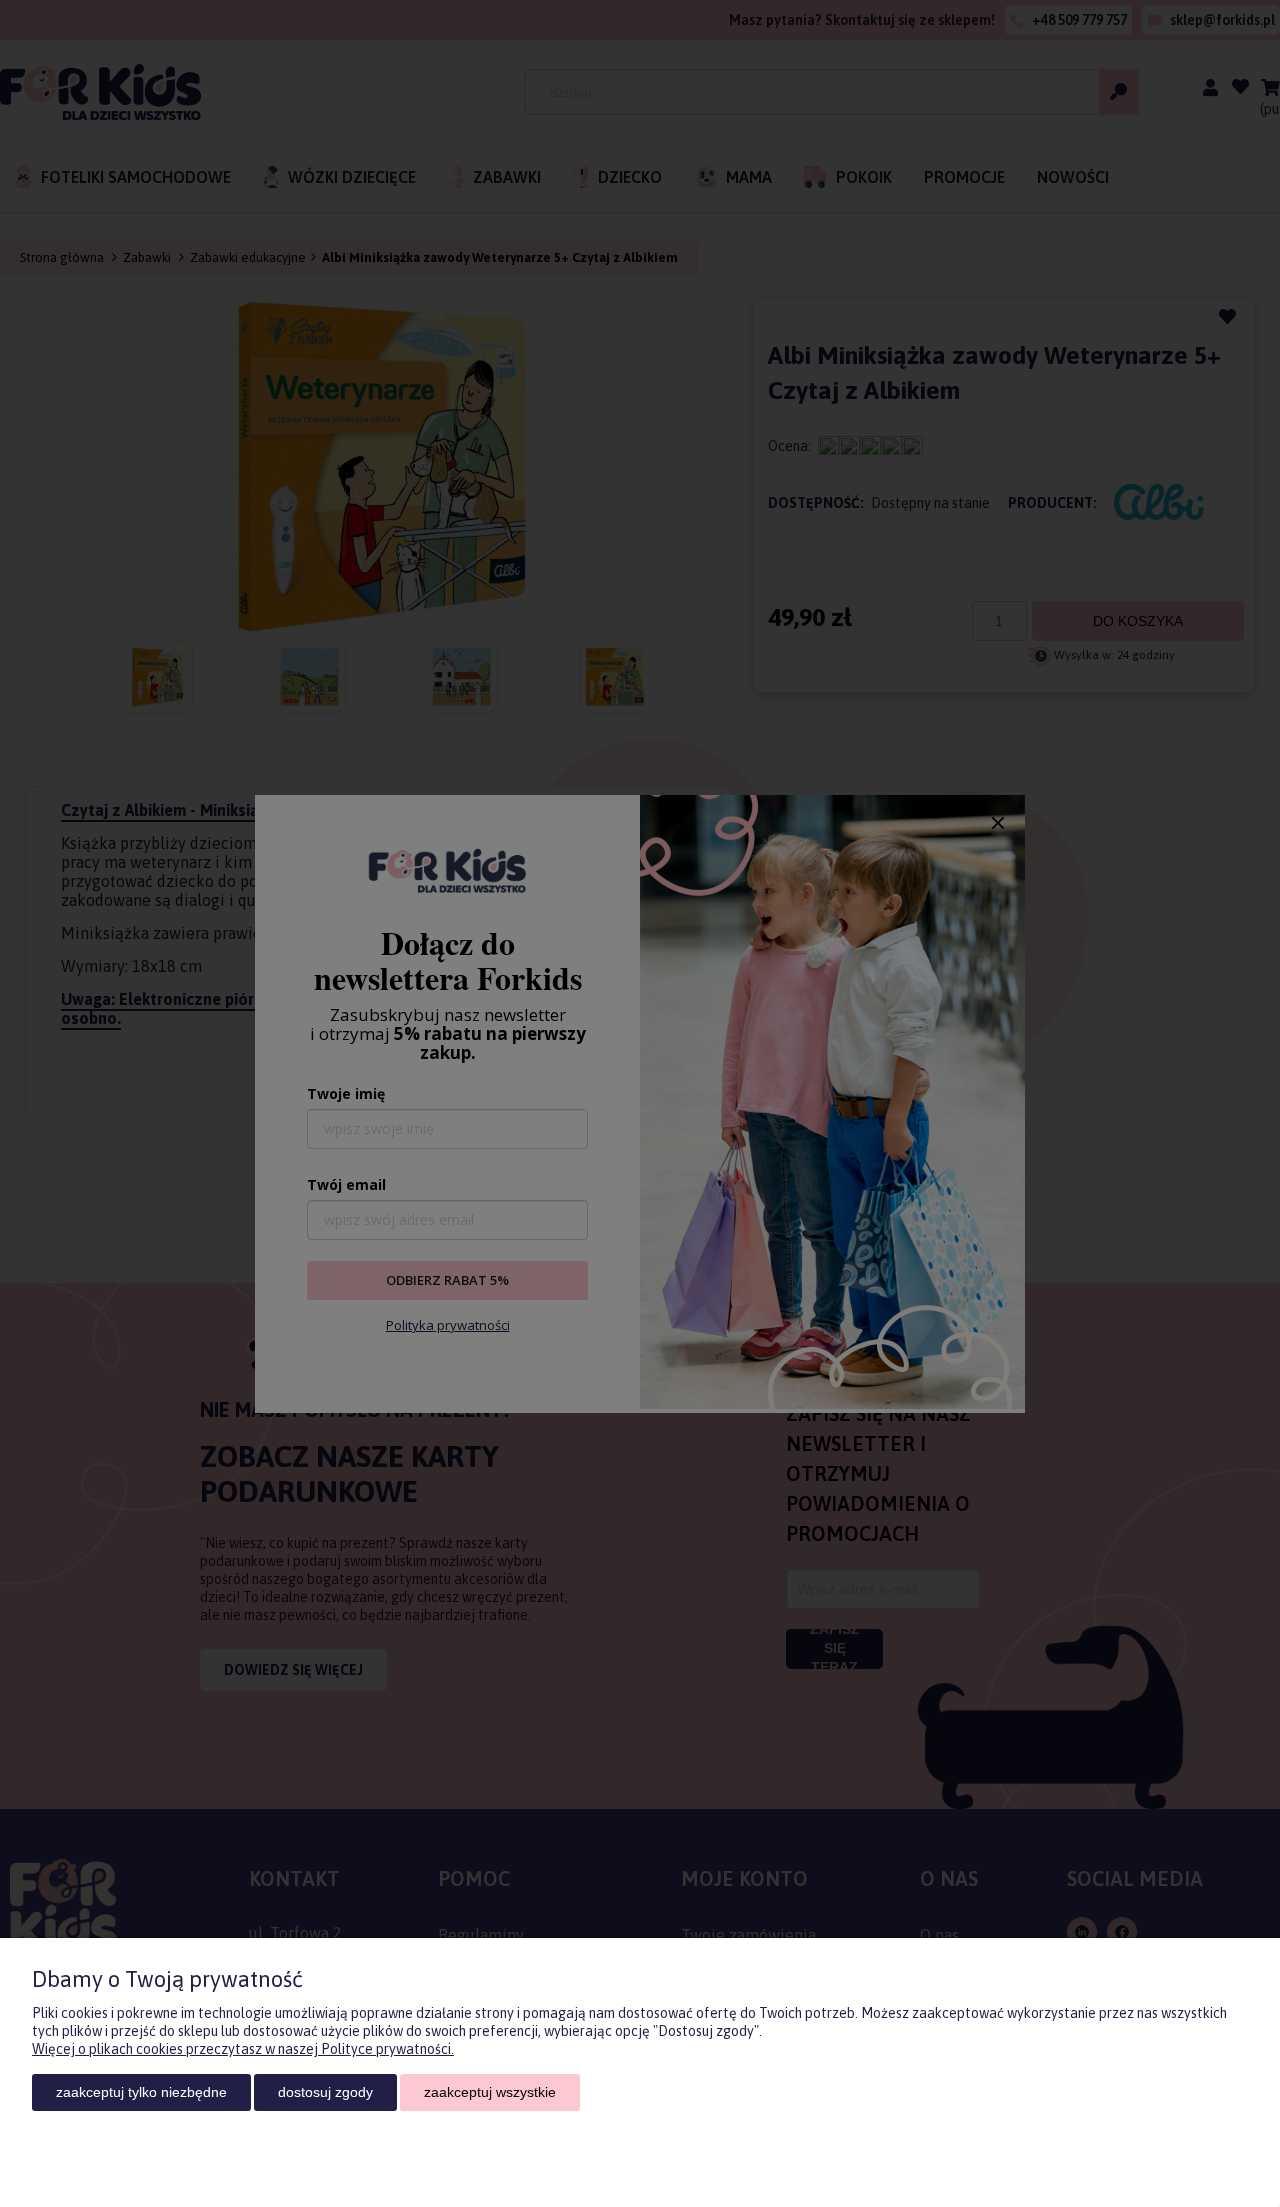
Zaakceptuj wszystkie (490, 2092)
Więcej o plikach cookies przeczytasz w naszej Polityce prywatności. (243, 2049)
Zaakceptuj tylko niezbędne (141, 2092)
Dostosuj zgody (325, 2092)
